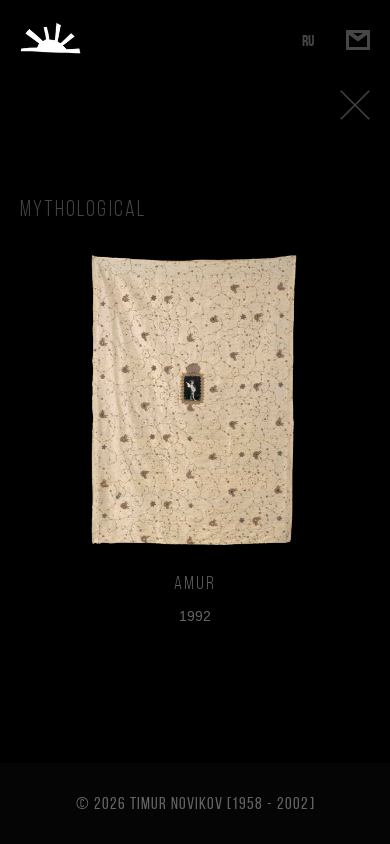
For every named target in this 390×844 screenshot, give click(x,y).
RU (308, 40)
